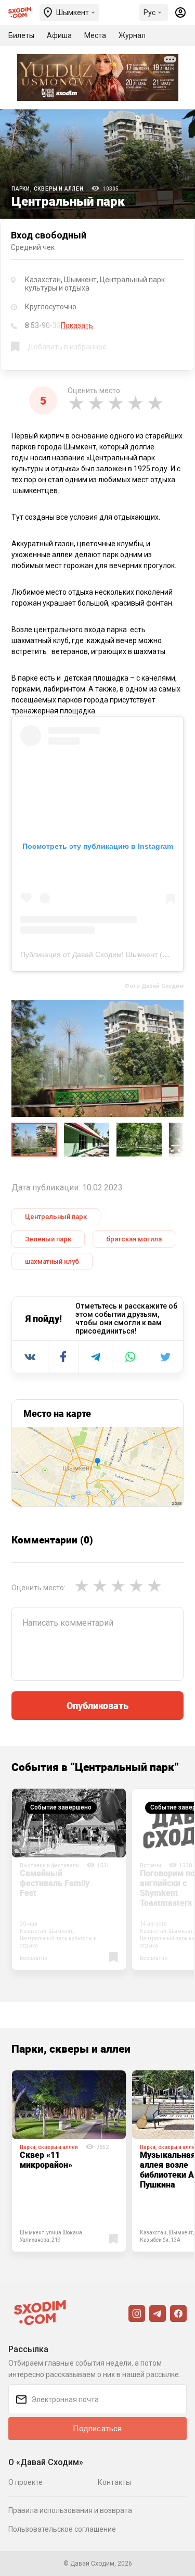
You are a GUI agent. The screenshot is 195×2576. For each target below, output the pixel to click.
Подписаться (97, 2429)
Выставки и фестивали (49, 1865)
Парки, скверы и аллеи (48, 189)
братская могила (134, 1239)
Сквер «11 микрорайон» (46, 2160)
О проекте (25, 2482)
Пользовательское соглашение (62, 2529)
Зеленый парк (48, 1239)
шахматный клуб (52, 1261)
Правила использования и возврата (70, 2510)
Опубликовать (97, 1705)
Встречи (151, 1865)
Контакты (114, 2482)
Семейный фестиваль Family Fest (55, 1883)
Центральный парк (56, 1217)
